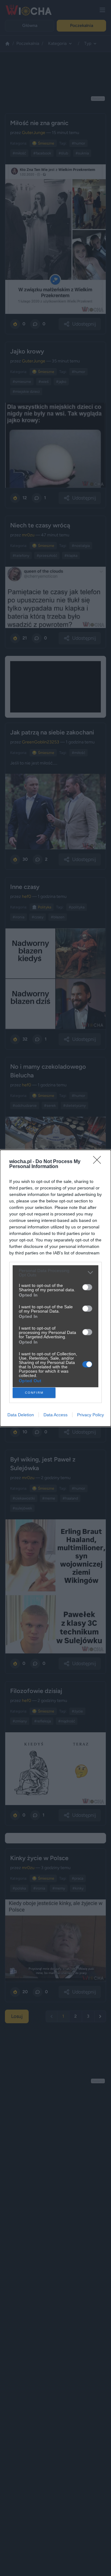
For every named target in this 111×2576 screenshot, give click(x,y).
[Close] (99, 1162)
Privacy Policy (90, 1415)
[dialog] (55, 1288)
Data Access (55, 1415)
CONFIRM (34, 1393)
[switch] (87, 1287)
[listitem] (55, 1273)
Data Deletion (21, 1415)
